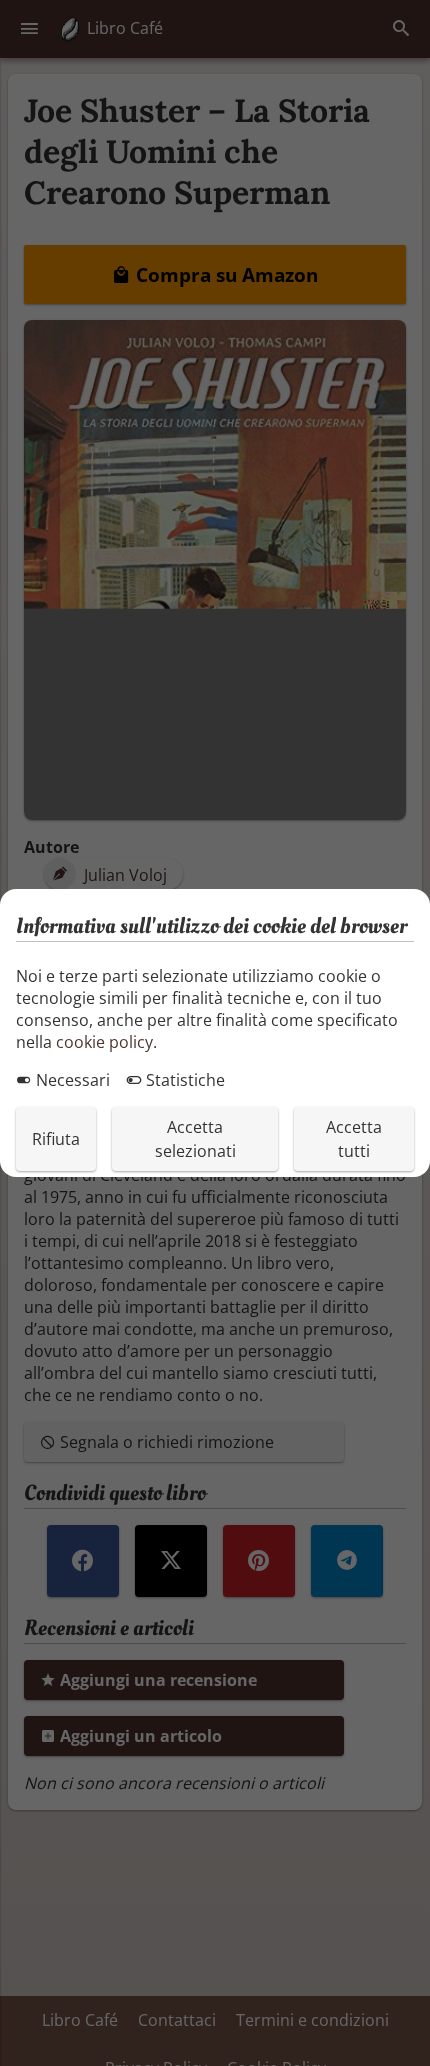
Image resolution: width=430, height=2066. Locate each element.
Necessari (71, 1080)
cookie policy (104, 1042)
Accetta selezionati (195, 1139)
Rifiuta (56, 1139)
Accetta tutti (354, 1139)
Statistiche (183, 1080)
